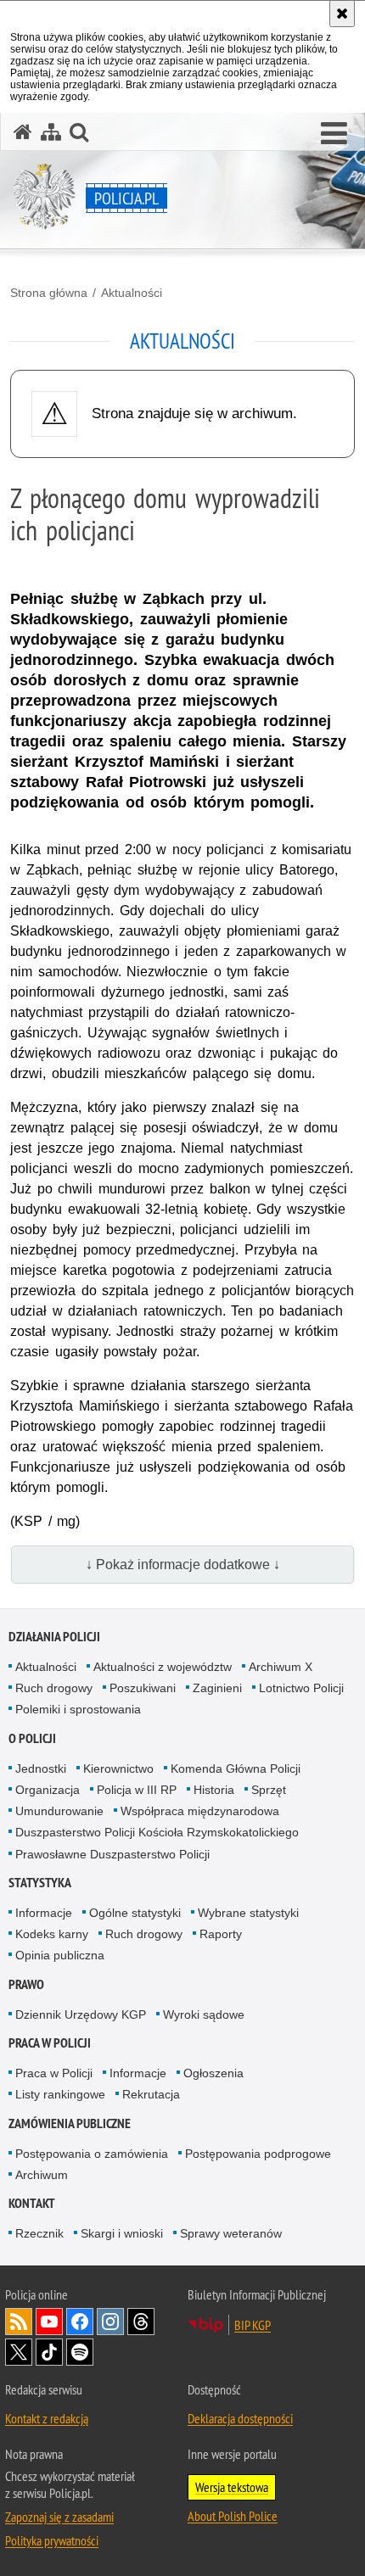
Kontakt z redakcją (47, 2418)
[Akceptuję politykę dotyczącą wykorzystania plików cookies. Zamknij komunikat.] (342, 14)
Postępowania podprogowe (258, 2154)
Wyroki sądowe (204, 2014)
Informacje (44, 1913)
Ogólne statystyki (135, 1913)
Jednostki (41, 1769)
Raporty (221, 1934)
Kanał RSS (19, 2322)
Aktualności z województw (163, 1667)
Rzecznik (39, 2233)
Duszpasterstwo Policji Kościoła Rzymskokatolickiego (157, 1832)
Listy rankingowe (60, 2094)
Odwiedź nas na (49, 2322)
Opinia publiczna (60, 1955)
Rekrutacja (151, 2094)
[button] (334, 134)
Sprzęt (269, 1790)
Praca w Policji (50, 2043)
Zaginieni (217, 1688)
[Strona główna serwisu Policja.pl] (23, 132)
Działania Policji (54, 1637)
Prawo (26, 1984)
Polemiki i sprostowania (78, 1709)
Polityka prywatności (52, 2540)
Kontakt (32, 2203)
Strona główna (49, 293)
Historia (214, 1790)
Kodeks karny (52, 1934)
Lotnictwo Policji (301, 1688)
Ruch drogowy (54, 1688)
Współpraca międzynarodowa (200, 1811)
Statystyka (40, 1883)
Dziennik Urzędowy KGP (81, 2014)
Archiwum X (281, 1667)
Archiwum (42, 2175)
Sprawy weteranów (231, 2233)
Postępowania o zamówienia (92, 2154)
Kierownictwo (118, 1769)
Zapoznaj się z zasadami (59, 2517)
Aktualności (132, 293)
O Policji (32, 1738)
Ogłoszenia (213, 2073)
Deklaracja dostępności (240, 2418)
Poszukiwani (143, 1688)
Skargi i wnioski (122, 2233)
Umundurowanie (59, 1811)
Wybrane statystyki (248, 1913)
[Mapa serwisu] (51, 132)
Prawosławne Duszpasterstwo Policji (112, 1854)
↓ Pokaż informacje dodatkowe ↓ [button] (183, 1565)
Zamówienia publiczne (70, 2123)
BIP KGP (253, 2325)
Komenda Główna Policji (236, 1769)
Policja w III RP (137, 1790)
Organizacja (48, 1790)
